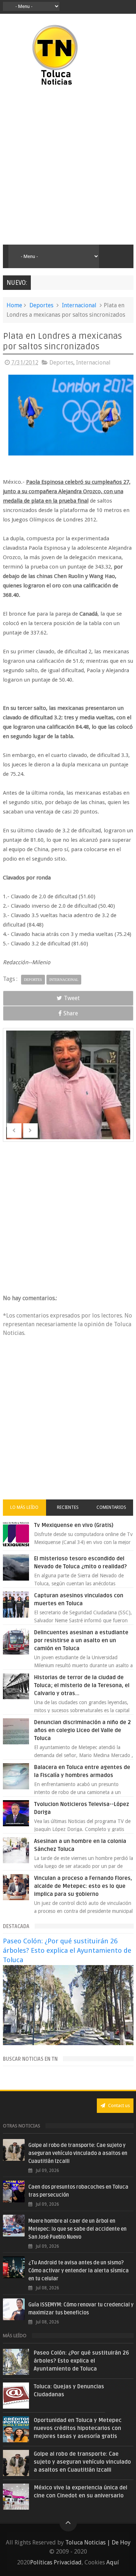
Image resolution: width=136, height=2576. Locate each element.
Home (14, 305)
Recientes (68, 1507)
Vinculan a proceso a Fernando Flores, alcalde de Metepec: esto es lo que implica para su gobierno (83, 1886)
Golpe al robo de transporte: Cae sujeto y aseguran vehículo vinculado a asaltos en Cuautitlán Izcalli (78, 2153)
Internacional (79, 305)
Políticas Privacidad (56, 2562)
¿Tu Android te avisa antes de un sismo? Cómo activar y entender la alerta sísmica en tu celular (79, 2271)
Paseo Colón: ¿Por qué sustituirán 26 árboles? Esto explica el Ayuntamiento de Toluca (67, 1950)
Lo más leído (24, 1507)
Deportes (41, 305)
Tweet (72, 998)
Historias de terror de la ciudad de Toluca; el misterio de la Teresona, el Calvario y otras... (82, 1685)
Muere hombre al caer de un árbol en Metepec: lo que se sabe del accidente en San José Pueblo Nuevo (77, 2229)
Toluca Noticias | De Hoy (98, 2542)
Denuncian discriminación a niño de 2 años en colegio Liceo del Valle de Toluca (83, 1730)
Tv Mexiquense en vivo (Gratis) (74, 1525)
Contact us (118, 2105)
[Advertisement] (68, 166)
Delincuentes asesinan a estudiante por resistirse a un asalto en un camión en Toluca (81, 1640)
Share (71, 1013)
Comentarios (111, 1507)
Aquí (113, 2562)
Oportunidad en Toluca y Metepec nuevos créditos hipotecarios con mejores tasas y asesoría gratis (78, 2428)
